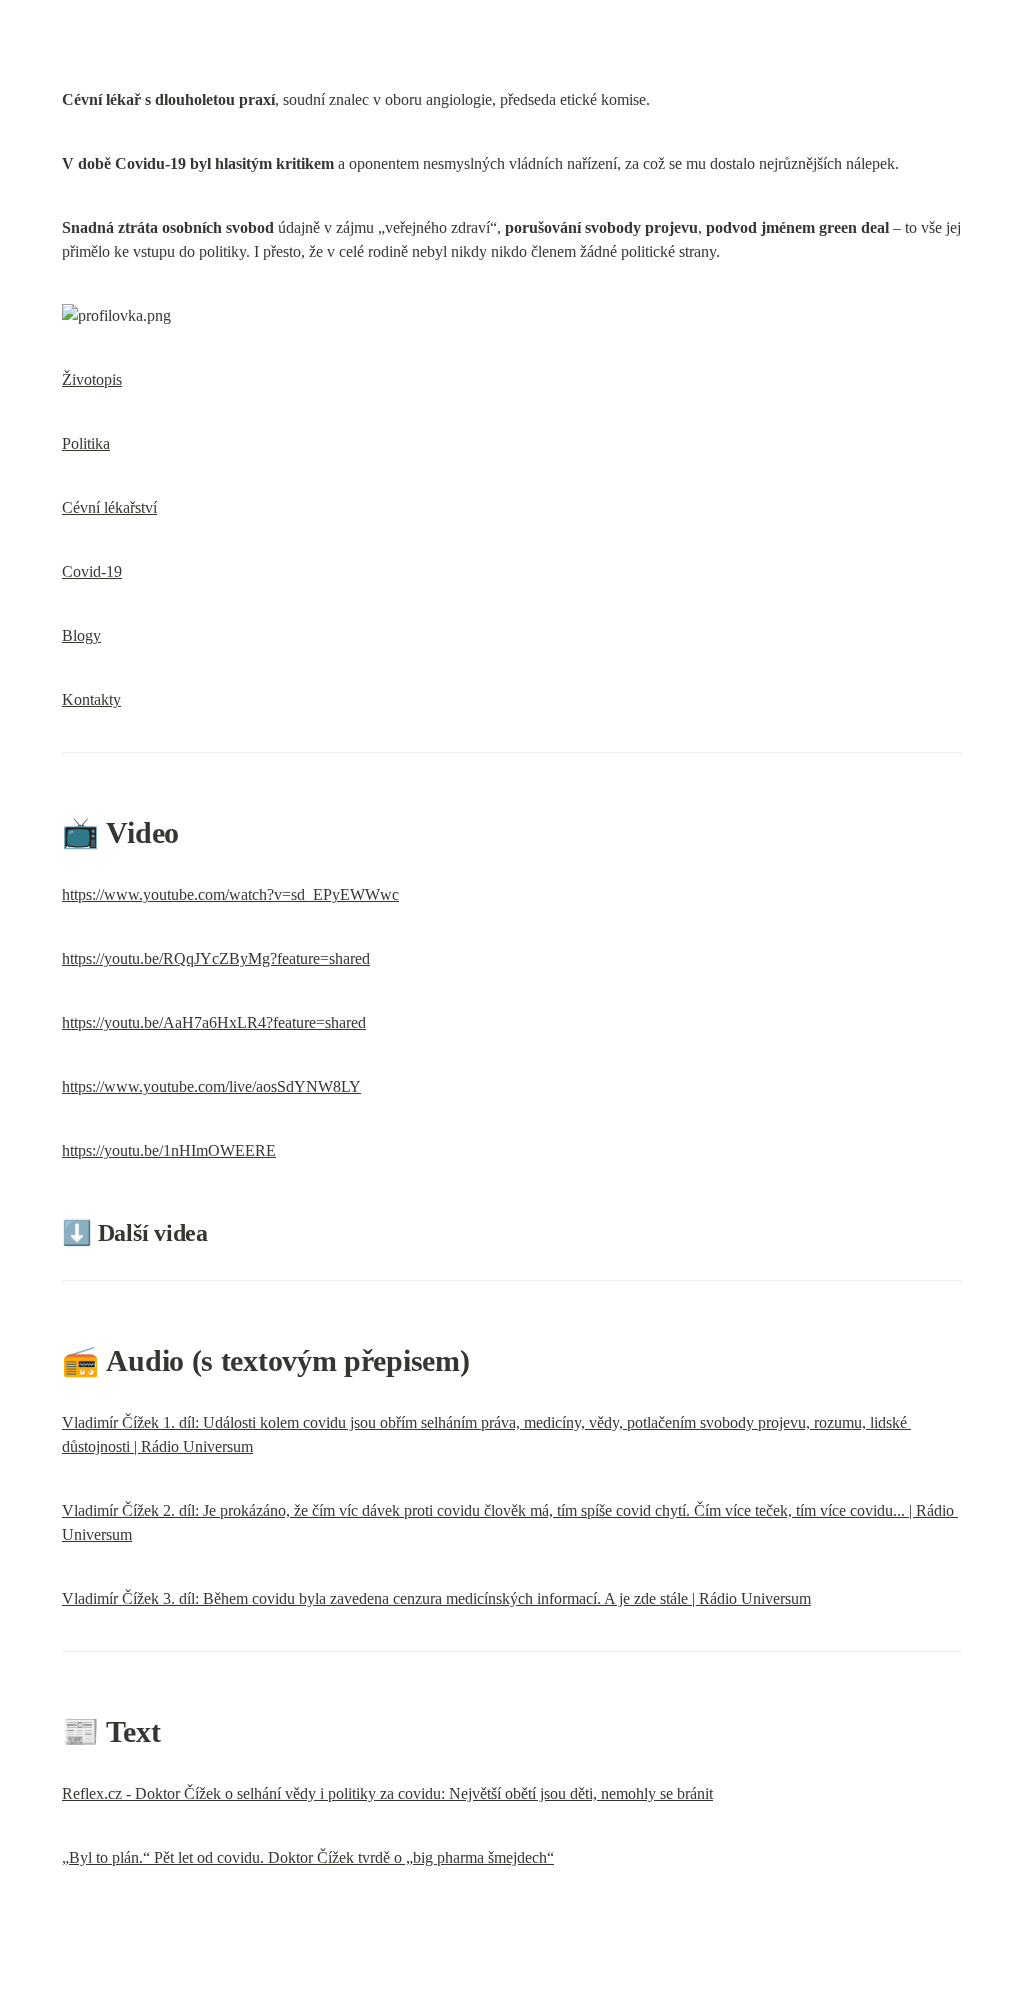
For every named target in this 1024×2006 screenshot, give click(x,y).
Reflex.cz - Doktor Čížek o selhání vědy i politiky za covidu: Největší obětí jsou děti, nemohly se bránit (387, 1793)
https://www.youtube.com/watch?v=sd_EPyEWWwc (230, 894)
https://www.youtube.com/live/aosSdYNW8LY (211, 1086)
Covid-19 (92, 571)
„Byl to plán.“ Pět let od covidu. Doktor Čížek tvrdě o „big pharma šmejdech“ (308, 1857)
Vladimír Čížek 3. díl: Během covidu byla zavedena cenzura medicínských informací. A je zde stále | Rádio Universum (436, 1598)
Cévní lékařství (109, 507)
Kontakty (91, 699)
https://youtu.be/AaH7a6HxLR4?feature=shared (214, 1022)
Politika (86, 443)
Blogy (81, 635)
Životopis (92, 379)
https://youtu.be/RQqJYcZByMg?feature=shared (216, 958)
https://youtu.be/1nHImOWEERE (169, 1150)
